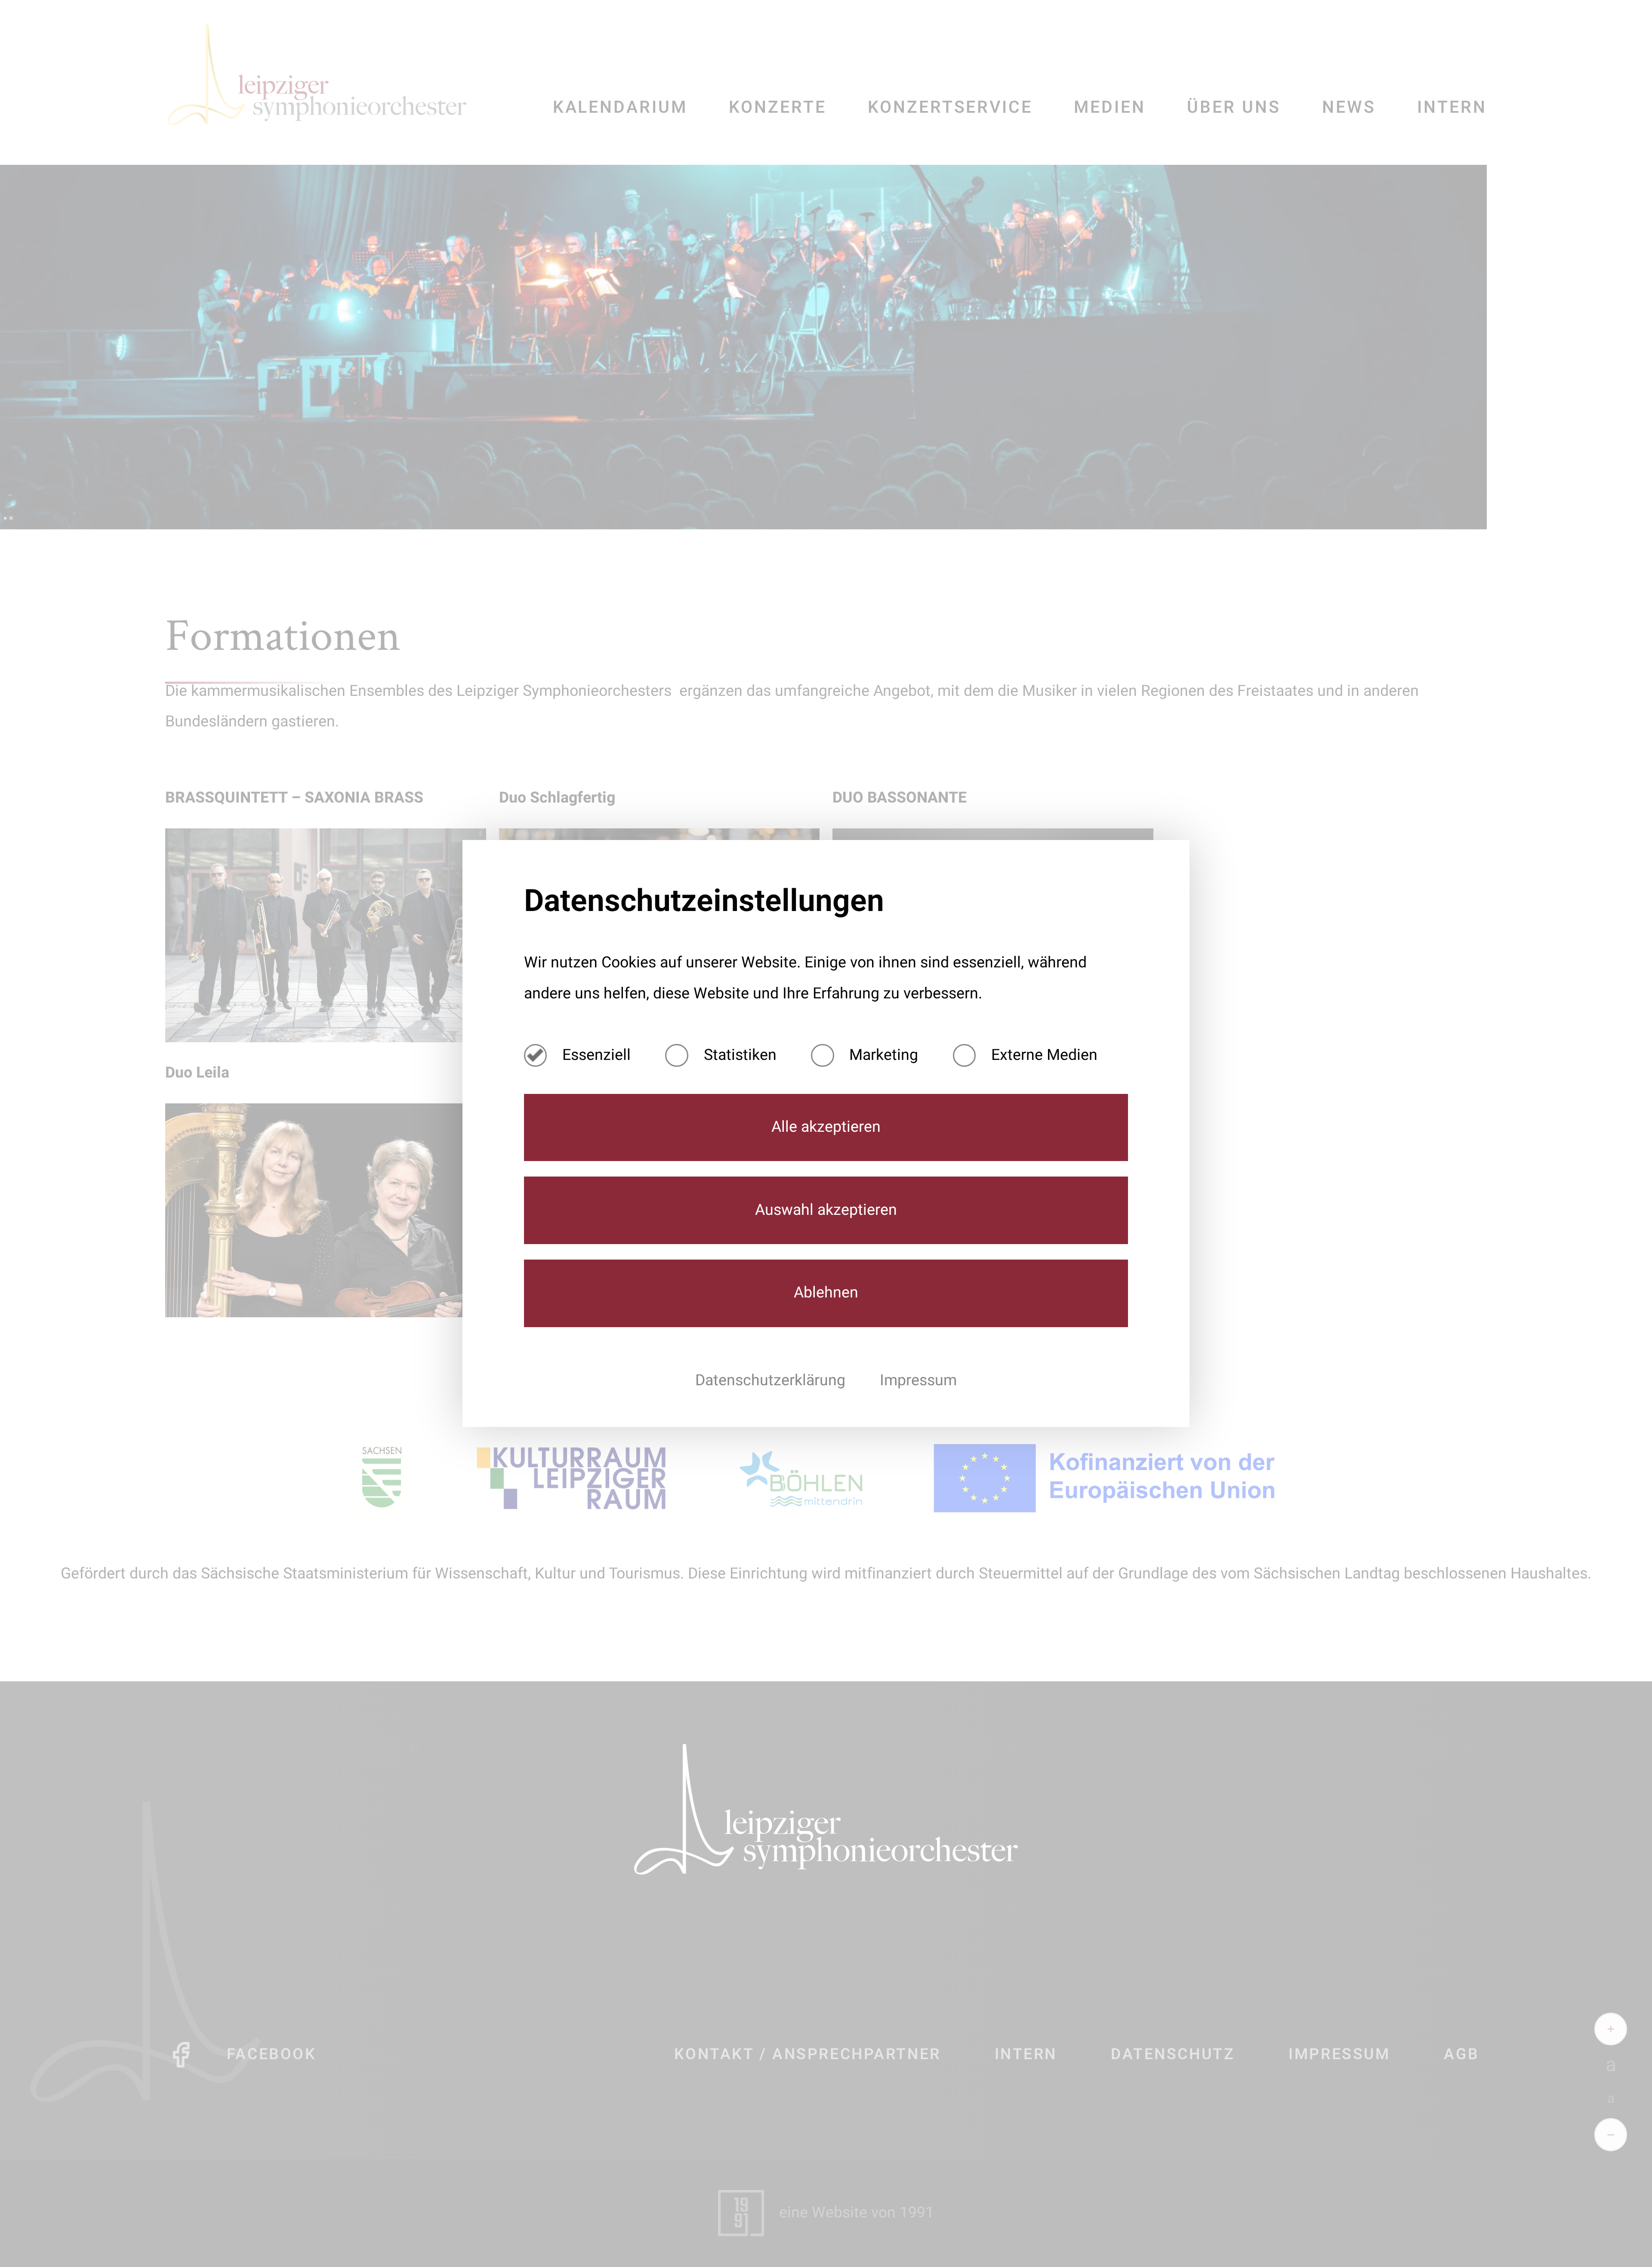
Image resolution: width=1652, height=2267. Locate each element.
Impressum (918, 1381)
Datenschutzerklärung (772, 1381)
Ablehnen (826, 1293)
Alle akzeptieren (826, 1127)
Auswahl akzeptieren (826, 1210)
